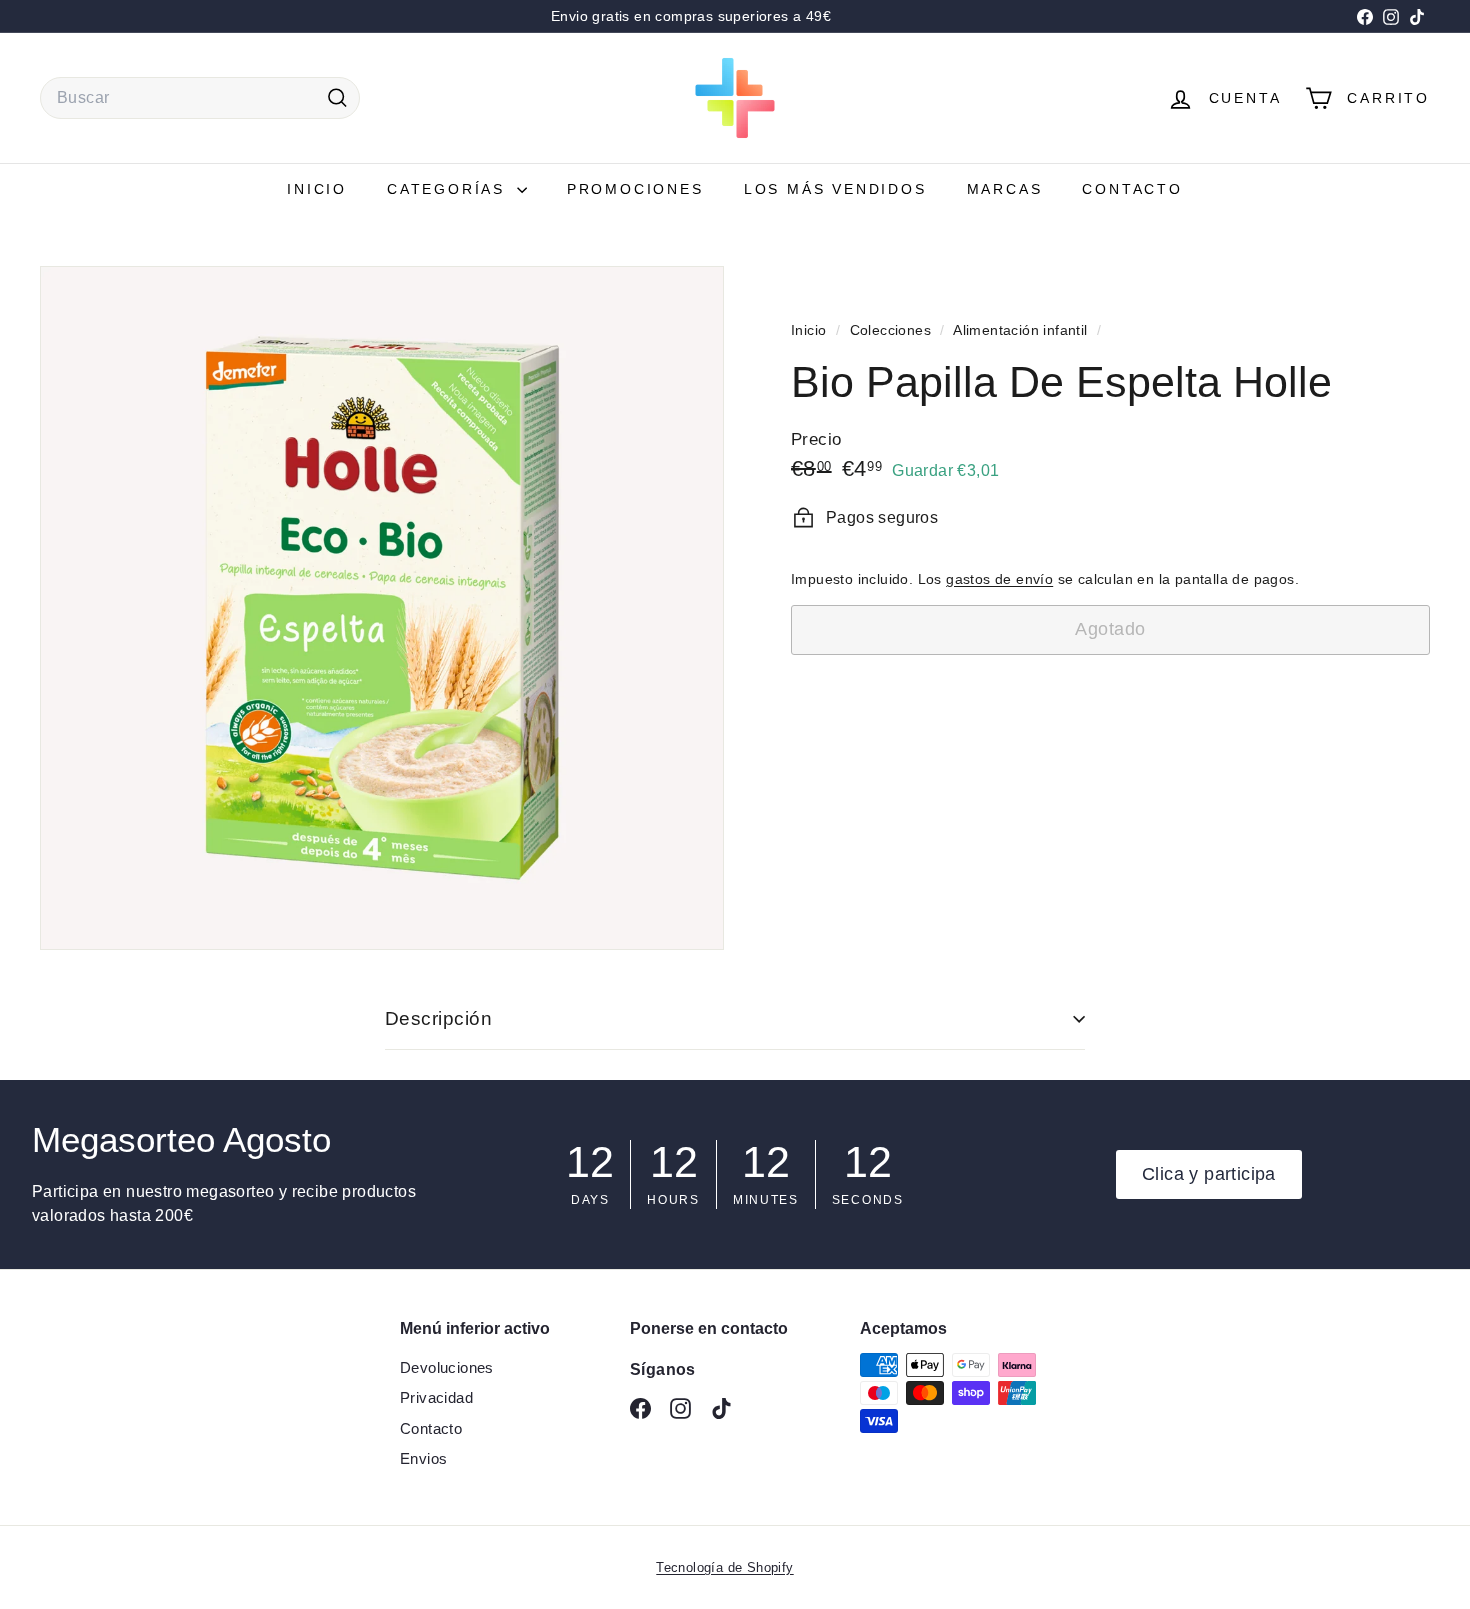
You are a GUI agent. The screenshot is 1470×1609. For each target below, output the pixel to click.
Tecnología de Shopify (724, 1567)
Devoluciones (447, 1367)
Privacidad (436, 1397)
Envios (423, 1458)
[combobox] (200, 98)
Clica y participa (1209, 1174)
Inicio (317, 189)
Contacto (1132, 189)
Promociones (635, 189)
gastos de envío (999, 579)
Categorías (449, 189)
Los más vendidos (835, 189)
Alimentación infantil (1020, 330)
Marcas (1005, 189)
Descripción (438, 1018)
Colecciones (893, 330)
